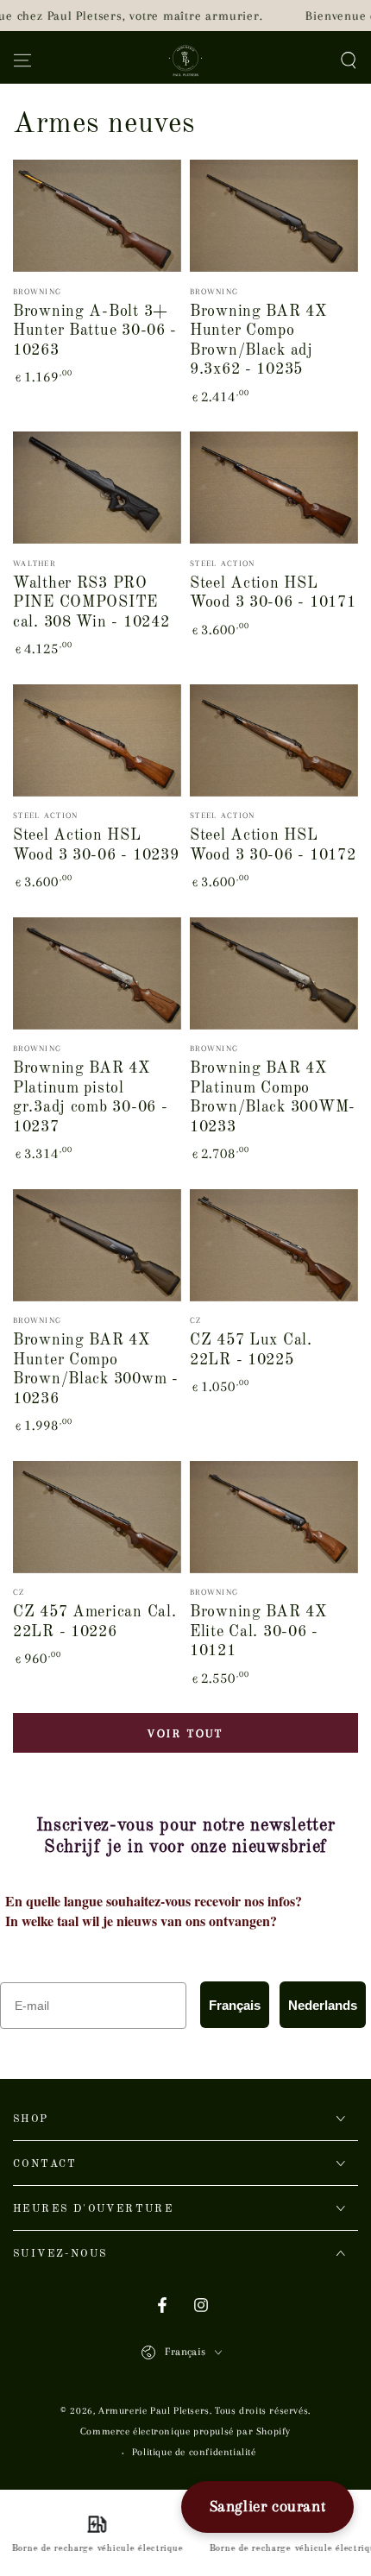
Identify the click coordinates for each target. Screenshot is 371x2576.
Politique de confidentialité (194, 2452)
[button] (349, 60)
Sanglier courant (268, 2506)
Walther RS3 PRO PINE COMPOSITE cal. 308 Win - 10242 (91, 603)
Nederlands (323, 2005)
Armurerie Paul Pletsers (154, 2411)
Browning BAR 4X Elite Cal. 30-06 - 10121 (259, 1631)
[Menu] (22, 60)
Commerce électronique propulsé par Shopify (185, 2431)
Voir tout (185, 1733)
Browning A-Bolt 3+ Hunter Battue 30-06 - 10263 (95, 331)
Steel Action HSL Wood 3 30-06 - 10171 (273, 593)
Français (235, 2005)
